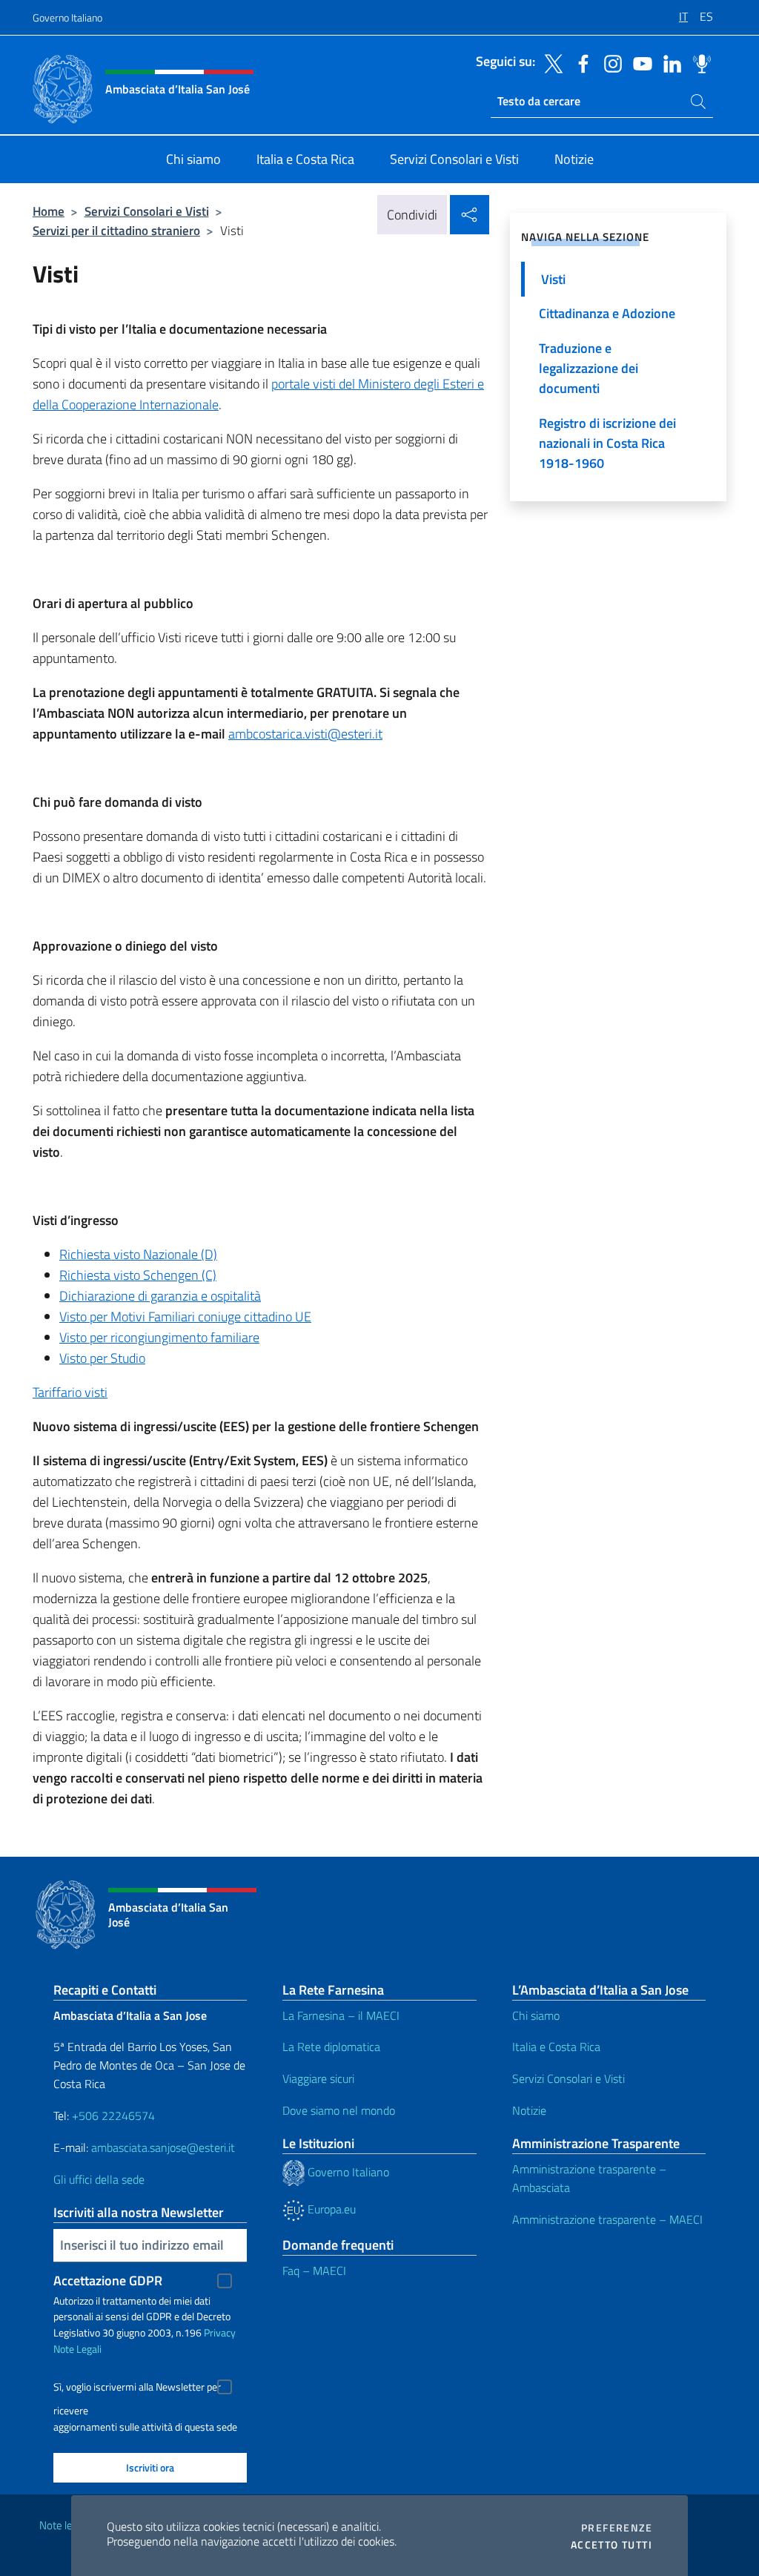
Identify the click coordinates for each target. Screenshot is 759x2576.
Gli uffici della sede (99, 2179)
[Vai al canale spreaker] (698, 62)
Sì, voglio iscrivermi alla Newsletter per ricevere (137, 2389)
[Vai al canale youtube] (639, 62)
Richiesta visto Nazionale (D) (138, 1254)
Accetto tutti (611, 2545)
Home (49, 211)
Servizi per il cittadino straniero (116, 230)
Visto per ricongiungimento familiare (159, 1337)
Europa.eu (330, 2209)
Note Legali (77, 2349)
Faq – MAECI (314, 2270)
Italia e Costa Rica (556, 2047)
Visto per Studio (102, 1358)
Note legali (64, 2525)
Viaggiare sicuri (318, 2078)
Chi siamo (536, 2015)
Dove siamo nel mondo (339, 2110)
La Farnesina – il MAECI (341, 2015)
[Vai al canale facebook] (580, 62)
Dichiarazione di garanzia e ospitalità (160, 1296)
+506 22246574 (113, 2116)
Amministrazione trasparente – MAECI (607, 2219)
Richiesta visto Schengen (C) (138, 1275)
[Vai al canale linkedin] (669, 62)
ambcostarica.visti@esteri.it (305, 734)
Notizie (529, 2110)
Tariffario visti (70, 1392)
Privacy (220, 2332)
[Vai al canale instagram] (609, 62)
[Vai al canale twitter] (550, 62)
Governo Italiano (67, 17)
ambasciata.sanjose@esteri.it (163, 2147)
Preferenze (617, 2528)
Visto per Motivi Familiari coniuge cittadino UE (185, 1317)
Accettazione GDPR (108, 2281)
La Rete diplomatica (331, 2047)
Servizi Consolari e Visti (147, 211)
